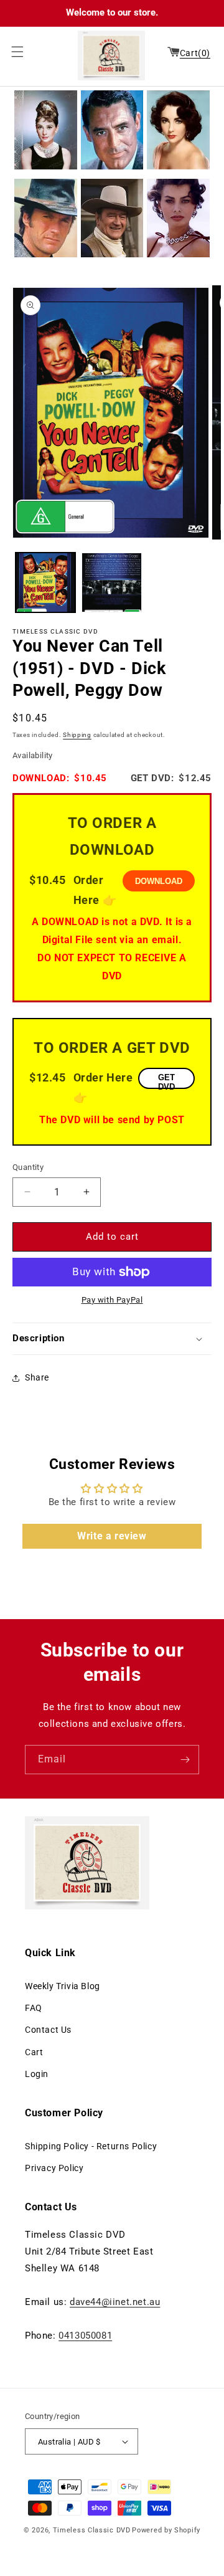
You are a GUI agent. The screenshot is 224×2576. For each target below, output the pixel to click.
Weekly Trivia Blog (63, 1986)
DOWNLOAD (159, 881)
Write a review (112, 1536)
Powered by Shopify (166, 2530)
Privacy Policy (54, 2168)
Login (37, 2074)
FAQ (34, 2008)
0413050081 (85, 2336)
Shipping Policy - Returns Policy (91, 2146)
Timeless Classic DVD (92, 2530)
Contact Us (48, 2030)
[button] (14, 52)
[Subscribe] (185, 1760)
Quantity (28, 1167)
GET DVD (166, 1081)
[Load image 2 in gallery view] (111, 582)
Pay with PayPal (112, 1300)
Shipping (77, 735)
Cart (34, 2052)
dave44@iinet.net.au (115, 2302)
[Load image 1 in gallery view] (45, 582)
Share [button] (37, 1377)
